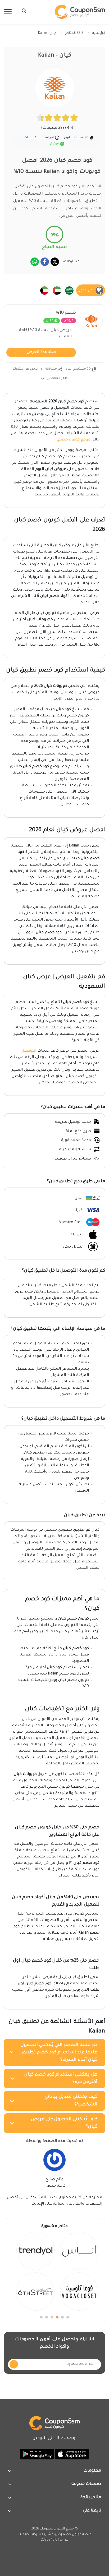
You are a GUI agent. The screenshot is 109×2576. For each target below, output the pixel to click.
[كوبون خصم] (80, 12)
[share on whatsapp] (35, 262)
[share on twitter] (55, 262)
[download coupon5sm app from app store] (71, 2454)
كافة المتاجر (74, 33)
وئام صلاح (54, 2180)
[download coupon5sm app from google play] (37, 2454)
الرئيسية (99, 33)
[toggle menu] (22, 11)
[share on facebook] (45, 262)
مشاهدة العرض (41, 352)
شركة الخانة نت (29, 2534)
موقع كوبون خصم (74, 440)
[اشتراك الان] (14, 2364)
